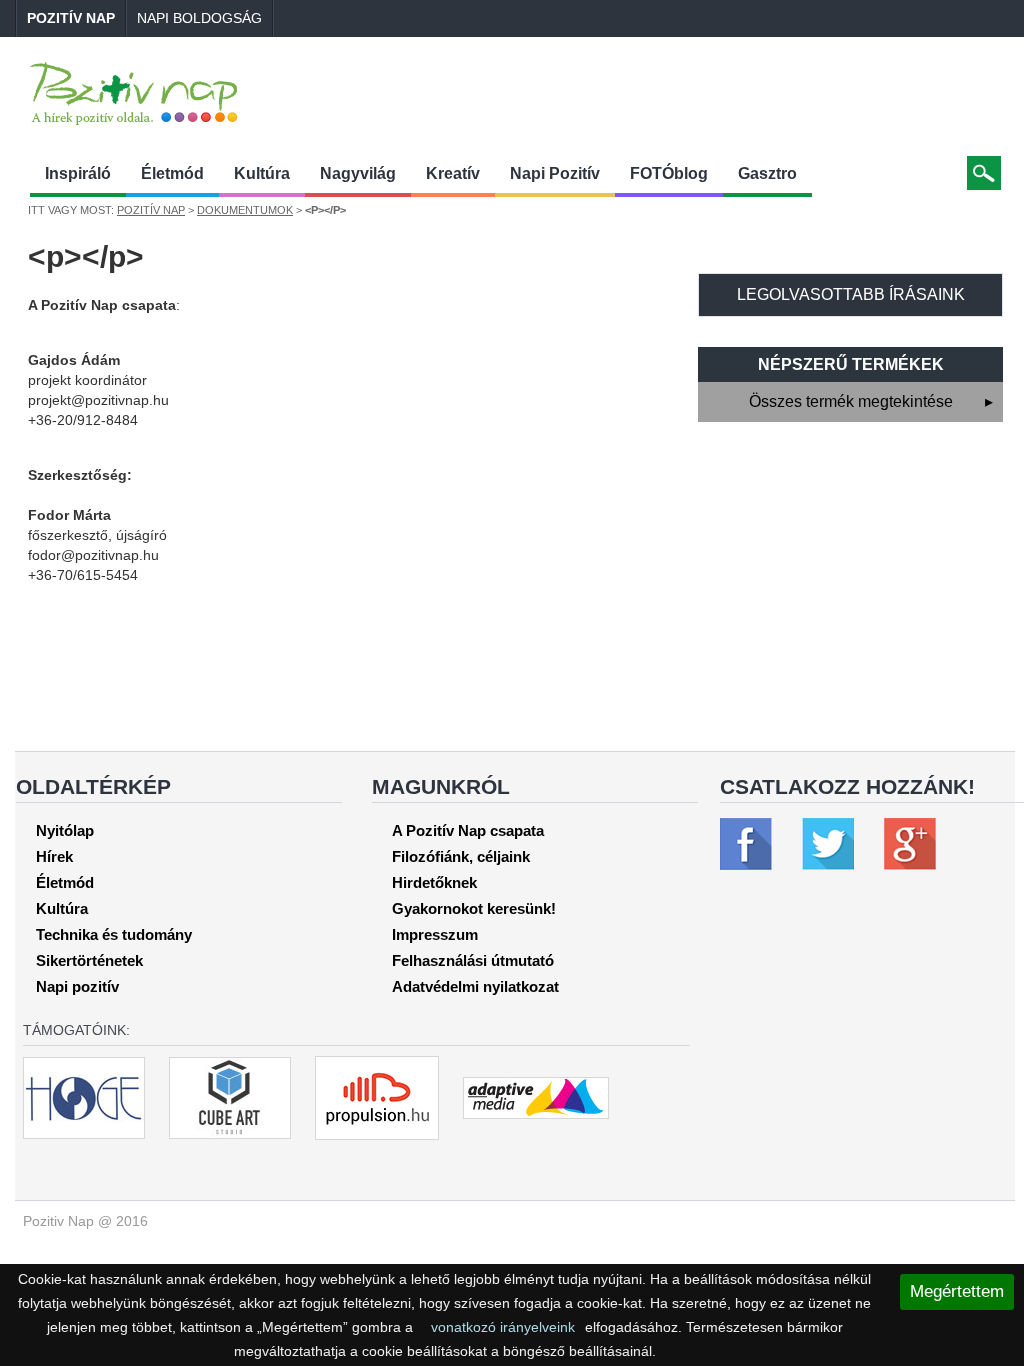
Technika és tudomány (114, 934)
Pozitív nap (71, 18)
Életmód (172, 173)
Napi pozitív (77, 986)
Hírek (54, 856)
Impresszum (435, 934)
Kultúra (262, 173)
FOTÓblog (669, 173)
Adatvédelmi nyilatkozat (475, 986)
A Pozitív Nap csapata (468, 830)
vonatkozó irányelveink (503, 1327)
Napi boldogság (199, 18)
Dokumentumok (245, 210)
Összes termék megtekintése (871, 401)
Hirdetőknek (434, 882)
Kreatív (453, 173)
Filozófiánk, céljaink (461, 856)
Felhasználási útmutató (473, 960)
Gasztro (767, 173)
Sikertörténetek (89, 960)
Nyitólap (65, 830)
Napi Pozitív (555, 173)
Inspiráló (78, 173)
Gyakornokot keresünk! (474, 908)
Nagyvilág (358, 173)
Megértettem (957, 1291)
